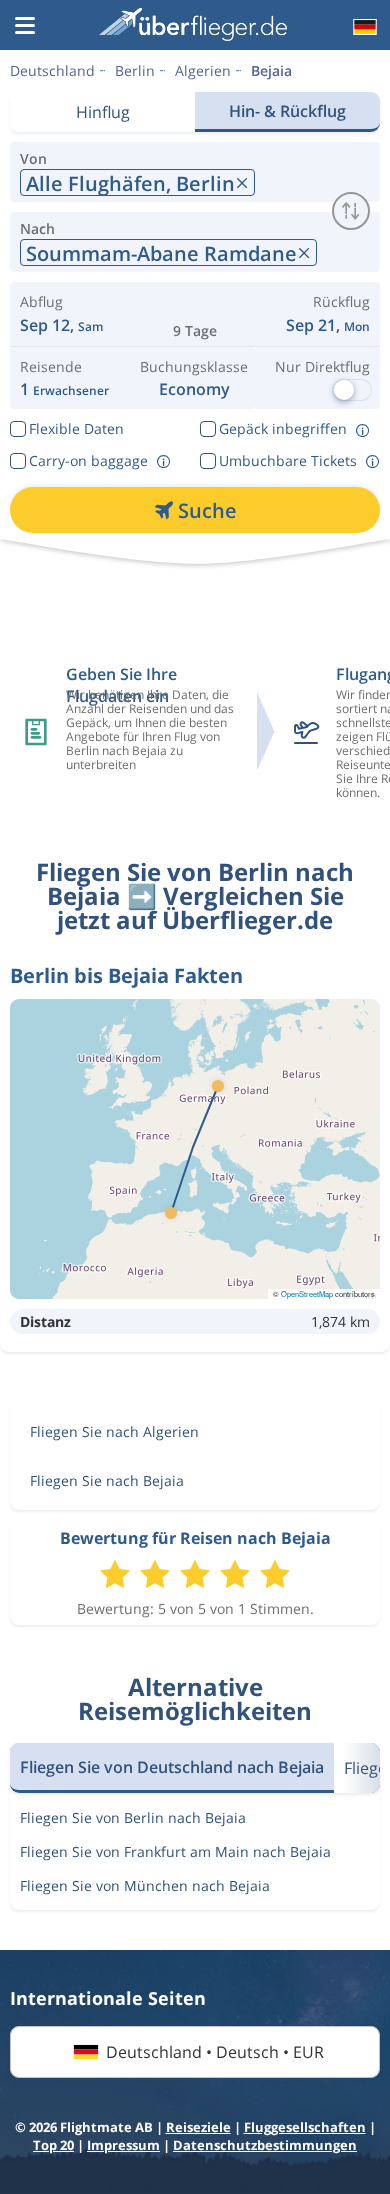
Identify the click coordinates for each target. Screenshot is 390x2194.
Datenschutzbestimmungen (265, 2145)
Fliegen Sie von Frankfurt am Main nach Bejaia (175, 1851)
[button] (25, 27)
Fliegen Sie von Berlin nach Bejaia (133, 1817)
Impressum (123, 2145)
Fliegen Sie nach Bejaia (107, 1480)
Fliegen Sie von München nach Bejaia (145, 1885)
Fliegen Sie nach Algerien (114, 1431)
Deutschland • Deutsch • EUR (215, 2052)
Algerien (203, 70)
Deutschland (52, 70)
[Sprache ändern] (363, 27)
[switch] (351, 211)
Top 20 (53, 2145)
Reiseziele (198, 2127)
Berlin (135, 70)
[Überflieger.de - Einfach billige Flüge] (193, 24)
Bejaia (271, 70)
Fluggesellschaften (305, 2127)
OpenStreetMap (307, 1293)
